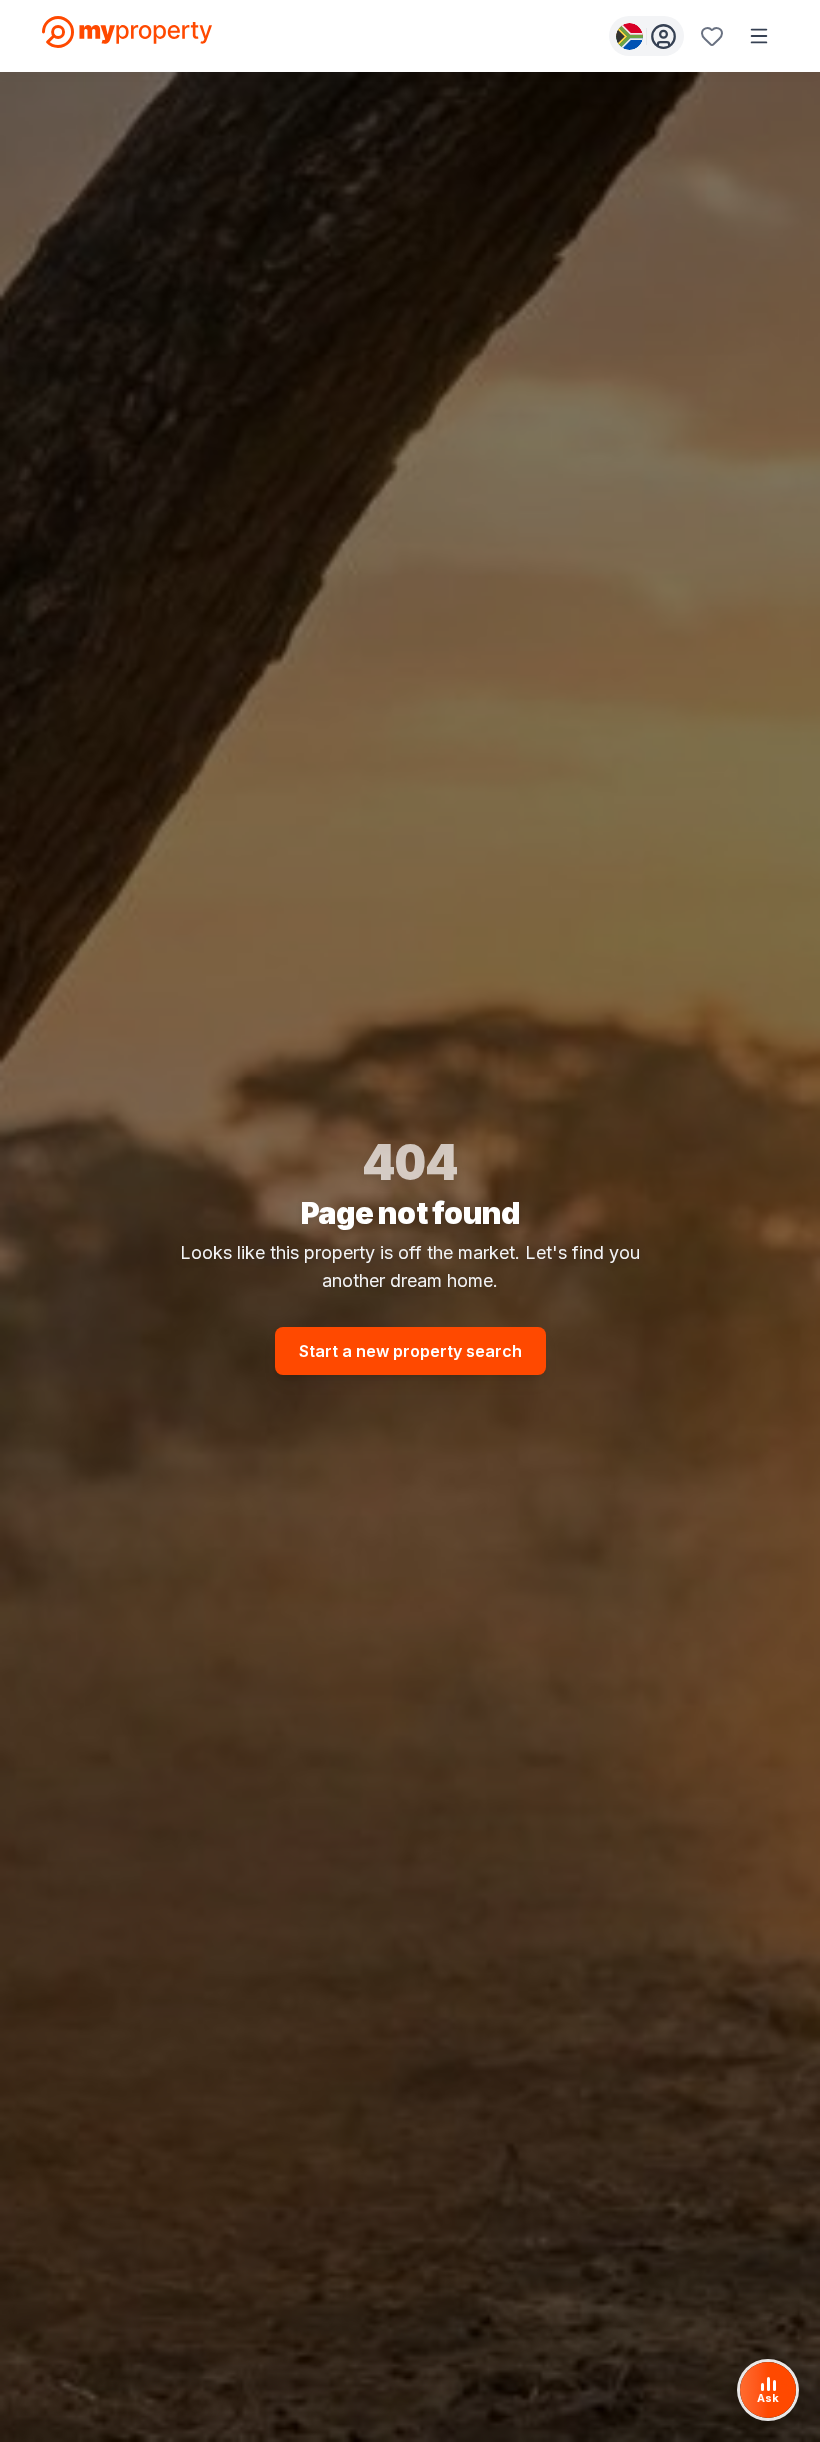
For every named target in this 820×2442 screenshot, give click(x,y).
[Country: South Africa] (646, 36)
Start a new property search (410, 1351)
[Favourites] (712, 36)
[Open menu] (759, 36)
